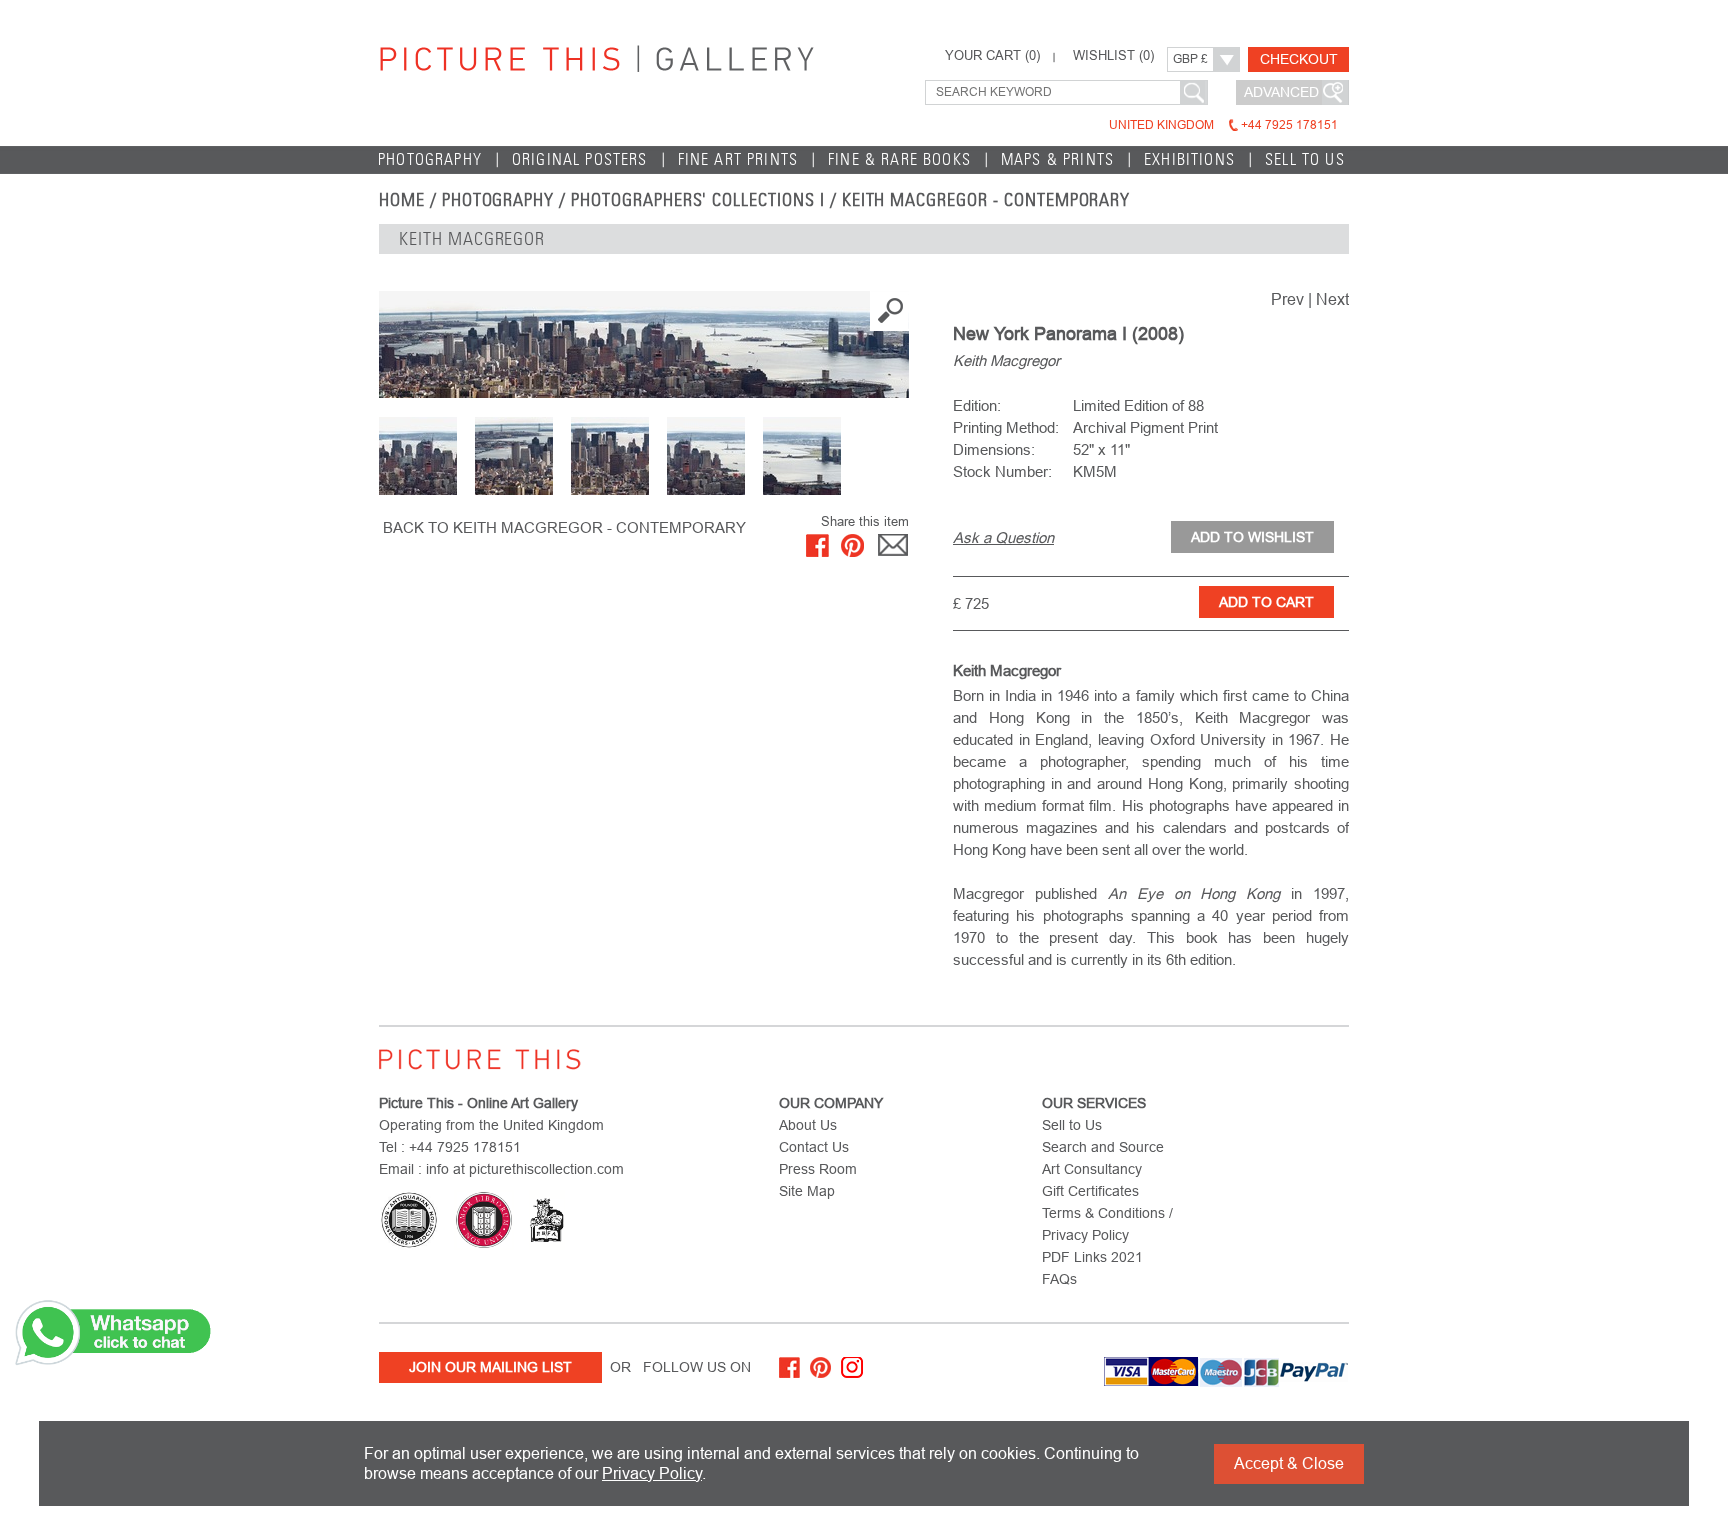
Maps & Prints (1057, 159)
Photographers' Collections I (698, 200)
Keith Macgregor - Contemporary (986, 200)
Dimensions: (994, 449)
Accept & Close (1289, 1463)
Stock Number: (1002, 471)
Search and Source (1103, 1147)
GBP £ (1190, 59)
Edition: (977, 405)
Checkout (1299, 59)
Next (1332, 299)
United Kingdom (1223, 125)
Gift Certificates (1090, 1191)
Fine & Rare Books (899, 159)
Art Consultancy (1092, 1169)
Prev (1287, 299)
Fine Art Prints (738, 159)
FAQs (1059, 1279)
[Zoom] (644, 344)
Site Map (807, 1191)
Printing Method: (1006, 427)
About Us (808, 1125)
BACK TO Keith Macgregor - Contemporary (564, 527)
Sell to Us (1305, 159)
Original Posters (580, 159)
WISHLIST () (1113, 56)
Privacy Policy (652, 1473)
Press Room (818, 1169)
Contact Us (814, 1147)
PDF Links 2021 (1092, 1257)
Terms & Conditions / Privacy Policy (1107, 1224)
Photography (430, 159)
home (402, 200)
